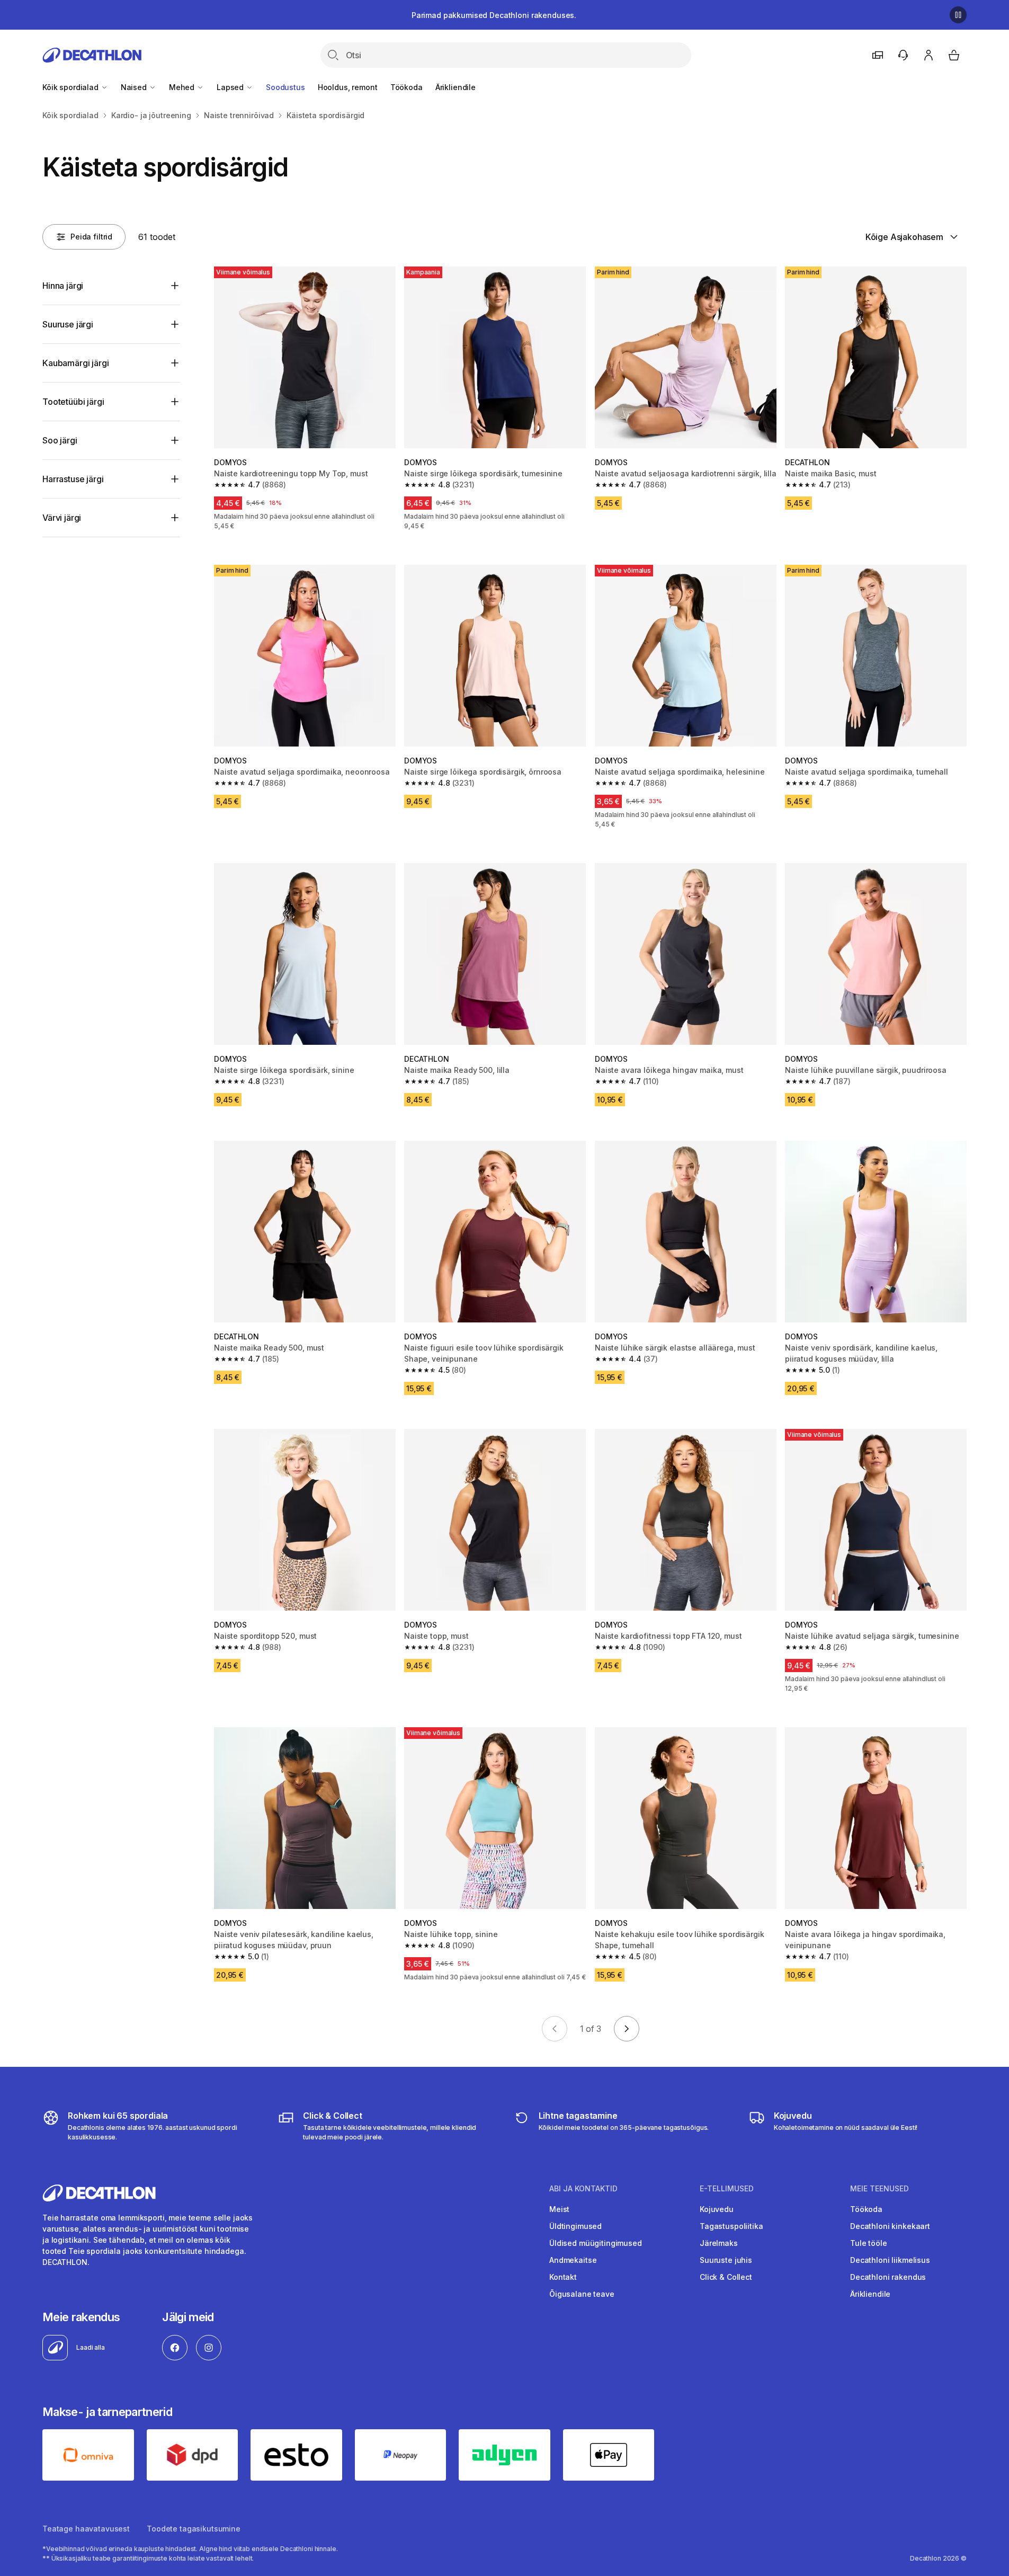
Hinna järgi (63, 286)
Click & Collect (726, 2277)
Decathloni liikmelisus (890, 2260)
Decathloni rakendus (888, 2277)
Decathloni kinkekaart (890, 2226)
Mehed (183, 87)
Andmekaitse (573, 2260)
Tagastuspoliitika (731, 2226)
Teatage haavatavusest (86, 2529)
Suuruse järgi (68, 324)
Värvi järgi (62, 518)
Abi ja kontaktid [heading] (583, 2189)
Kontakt (563, 2277)
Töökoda (407, 87)
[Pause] (958, 15)
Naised (135, 87)
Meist (559, 2209)
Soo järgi (60, 440)
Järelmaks (719, 2243)
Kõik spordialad (72, 87)
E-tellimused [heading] (727, 2189)
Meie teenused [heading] (879, 2189)
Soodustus (285, 87)
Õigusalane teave (582, 2294)
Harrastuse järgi (73, 479)
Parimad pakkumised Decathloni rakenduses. (494, 15)
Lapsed (231, 87)
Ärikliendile (456, 87)
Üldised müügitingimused (596, 2243)
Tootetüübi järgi (73, 402)
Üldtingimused (575, 2226)
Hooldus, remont (348, 87)
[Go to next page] (627, 2029)
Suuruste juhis (726, 2260)
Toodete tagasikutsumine (194, 2529)
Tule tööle (869, 2243)
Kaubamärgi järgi (75, 363)
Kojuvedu (717, 2209)
